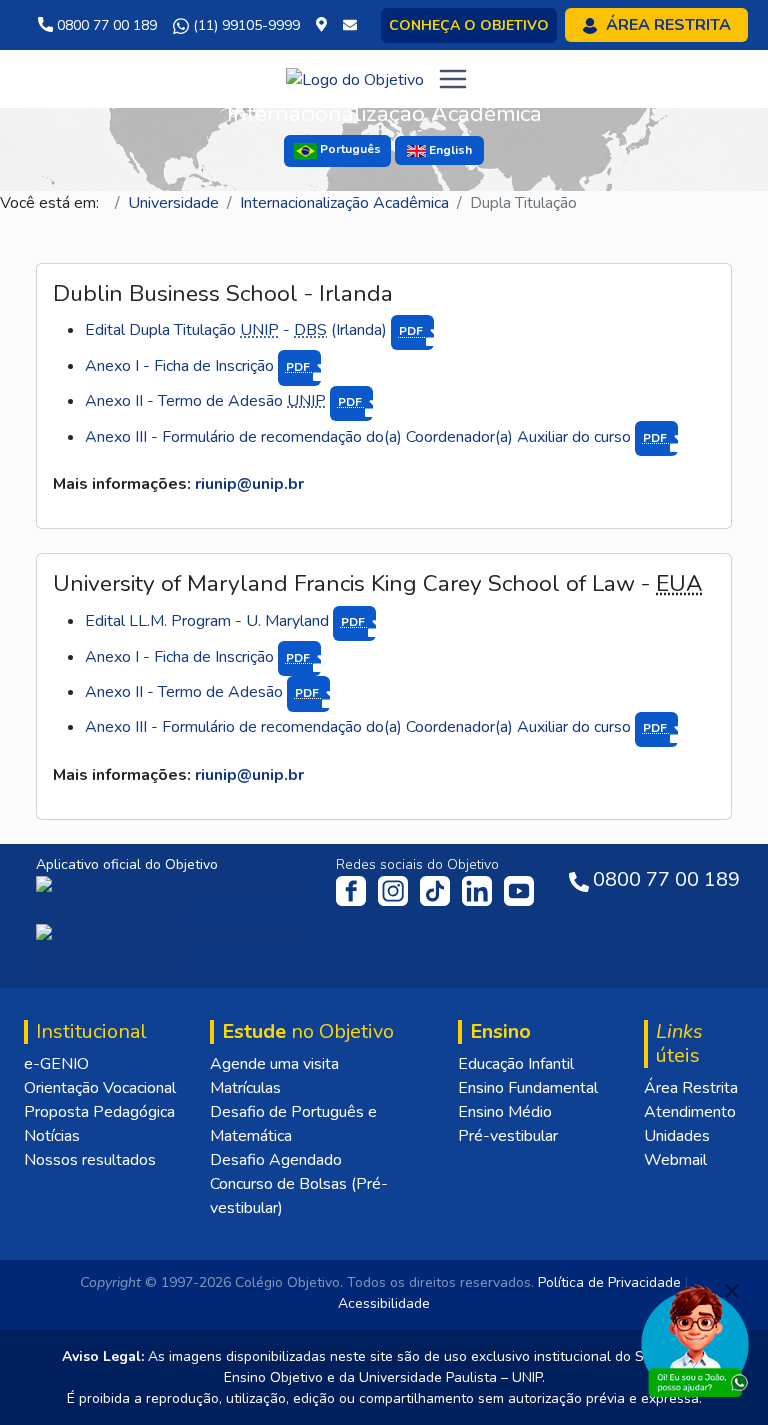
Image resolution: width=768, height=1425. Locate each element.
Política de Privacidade (609, 1282)
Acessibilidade (384, 1303)
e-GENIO (56, 1064)
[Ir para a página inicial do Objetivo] (355, 78)
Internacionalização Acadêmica (344, 203)
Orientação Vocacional (100, 1088)
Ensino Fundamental (528, 1088)
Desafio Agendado (276, 1160)
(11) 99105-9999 (244, 25)
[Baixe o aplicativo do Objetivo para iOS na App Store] (176, 899)
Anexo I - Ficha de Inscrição (199, 366)
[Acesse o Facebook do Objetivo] (355, 890)
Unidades (677, 1136)
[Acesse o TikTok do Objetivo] (437, 890)
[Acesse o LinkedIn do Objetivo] (479, 890)
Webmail (675, 1160)
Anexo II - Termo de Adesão (225, 401)
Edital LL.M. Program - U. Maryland (226, 621)
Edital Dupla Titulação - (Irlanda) (255, 330)
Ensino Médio (505, 1112)
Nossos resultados (90, 1160)
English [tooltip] (449, 150)
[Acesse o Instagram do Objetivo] (395, 890)
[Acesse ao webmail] (350, 25)
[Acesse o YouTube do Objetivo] (519, 890)
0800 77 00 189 (105, 25)
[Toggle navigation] (453, 79)
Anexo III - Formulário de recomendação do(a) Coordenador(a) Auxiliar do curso (377, 437)
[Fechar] (732, 1291)
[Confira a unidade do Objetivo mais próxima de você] (325, 25)
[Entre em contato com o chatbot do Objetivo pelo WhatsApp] (695, 1339)
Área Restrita (691, 1088)
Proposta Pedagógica (99, 1112)
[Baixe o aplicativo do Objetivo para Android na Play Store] (174, 947)
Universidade (173, 203)
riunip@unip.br (249, 484)
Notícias (52, 1136)
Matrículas (245, 1088)
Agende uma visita (274, 1064)
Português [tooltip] (349, 150)
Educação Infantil (516, 1064)
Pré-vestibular (508, 1136)
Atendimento (690, 1112)
